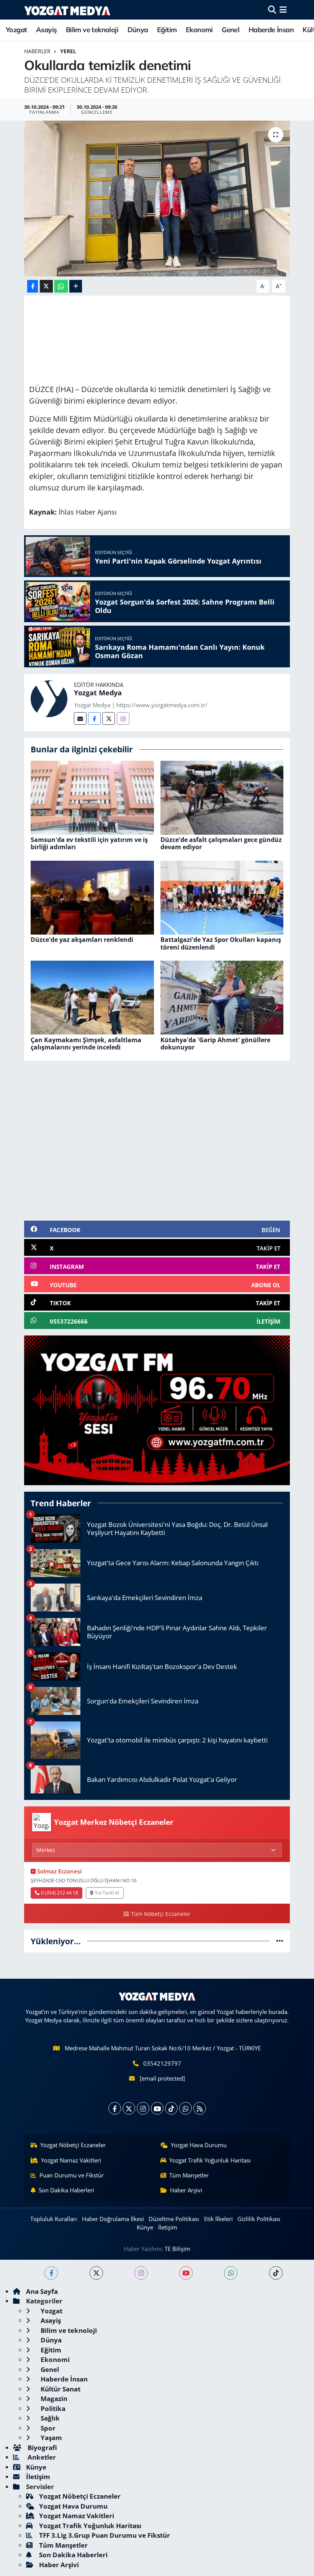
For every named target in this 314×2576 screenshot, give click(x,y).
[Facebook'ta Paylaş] (33, 286)
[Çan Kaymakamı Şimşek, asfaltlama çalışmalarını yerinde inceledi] (92, 997)
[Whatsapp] (186, 2108)
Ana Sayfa (42, 2291)
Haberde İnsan (271, 30)
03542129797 (162, 2063)
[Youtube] (157, 2108)
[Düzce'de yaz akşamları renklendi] (92, 897)
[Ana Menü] (283, 10)
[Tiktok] (171, 2108)
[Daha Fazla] (76, 286)
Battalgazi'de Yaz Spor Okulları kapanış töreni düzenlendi (221, 943)
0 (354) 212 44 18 (60, 1893)
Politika (52, 2408)
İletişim (168, 2227)
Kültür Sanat (60, 2389)
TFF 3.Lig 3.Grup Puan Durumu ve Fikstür (105, 2535)
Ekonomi (199, 30)
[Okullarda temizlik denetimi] (157, 199)
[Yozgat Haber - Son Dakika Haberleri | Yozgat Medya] (67, 10)
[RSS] (200, 2108)
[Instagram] (123, 718)
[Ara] (272, 10)
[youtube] (186, 2273)
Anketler (41, 2457)
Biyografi (42, 2448)
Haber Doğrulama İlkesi (113, 2219)
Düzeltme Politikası (174, 2219)
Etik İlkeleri (218, 2219)
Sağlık (49, 2418)
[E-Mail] (80, 718)
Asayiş (46, 30)
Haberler (37, 51)
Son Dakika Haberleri (66, 2190)
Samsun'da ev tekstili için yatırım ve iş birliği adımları (89, 843)
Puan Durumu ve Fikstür (72, 2175)
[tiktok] (276, 2273)
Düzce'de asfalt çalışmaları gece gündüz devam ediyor (221, 843)
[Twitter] (109, 718)
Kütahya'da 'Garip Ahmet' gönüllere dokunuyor (215, 1044)
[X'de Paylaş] (46, 286)
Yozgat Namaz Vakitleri (71, 2160)
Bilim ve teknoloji (92, 30)
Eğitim (167, 30)
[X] (129, 2108)
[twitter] (96, 2273)
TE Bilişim (177, 2249)
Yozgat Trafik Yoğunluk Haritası (210, 2160)
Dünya (138, 30)
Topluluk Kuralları (54, 2219)
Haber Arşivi (186, 2190)
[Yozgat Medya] (49, 698)
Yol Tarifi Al (107, 1893)
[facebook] (51, 2273)
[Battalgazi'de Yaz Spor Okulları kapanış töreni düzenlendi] (222, 897)
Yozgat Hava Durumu (199, 2145)
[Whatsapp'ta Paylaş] (61, 286)
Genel (231, 30)
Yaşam (51, 2438)
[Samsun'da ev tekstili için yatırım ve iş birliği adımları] (92, 797)
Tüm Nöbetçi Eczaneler (160, 1914)
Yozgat (16, 30)
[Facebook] (94, 718)
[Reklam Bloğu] (157, 1410)
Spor (47, 2428)
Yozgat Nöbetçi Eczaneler (73, 2145)
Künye (145, 2227)
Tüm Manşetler (189, 2175)
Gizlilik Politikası (259, 2219)
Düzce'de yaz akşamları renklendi (82, 940)
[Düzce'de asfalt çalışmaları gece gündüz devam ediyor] (222, 797)
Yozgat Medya (98, 693)
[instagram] (141, 2273)
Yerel (68, 51)
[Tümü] (280, 1941)
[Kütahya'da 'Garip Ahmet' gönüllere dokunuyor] (222, 997)
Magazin (53, 2399)
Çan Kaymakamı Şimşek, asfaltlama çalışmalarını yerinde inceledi (86, 1044)
